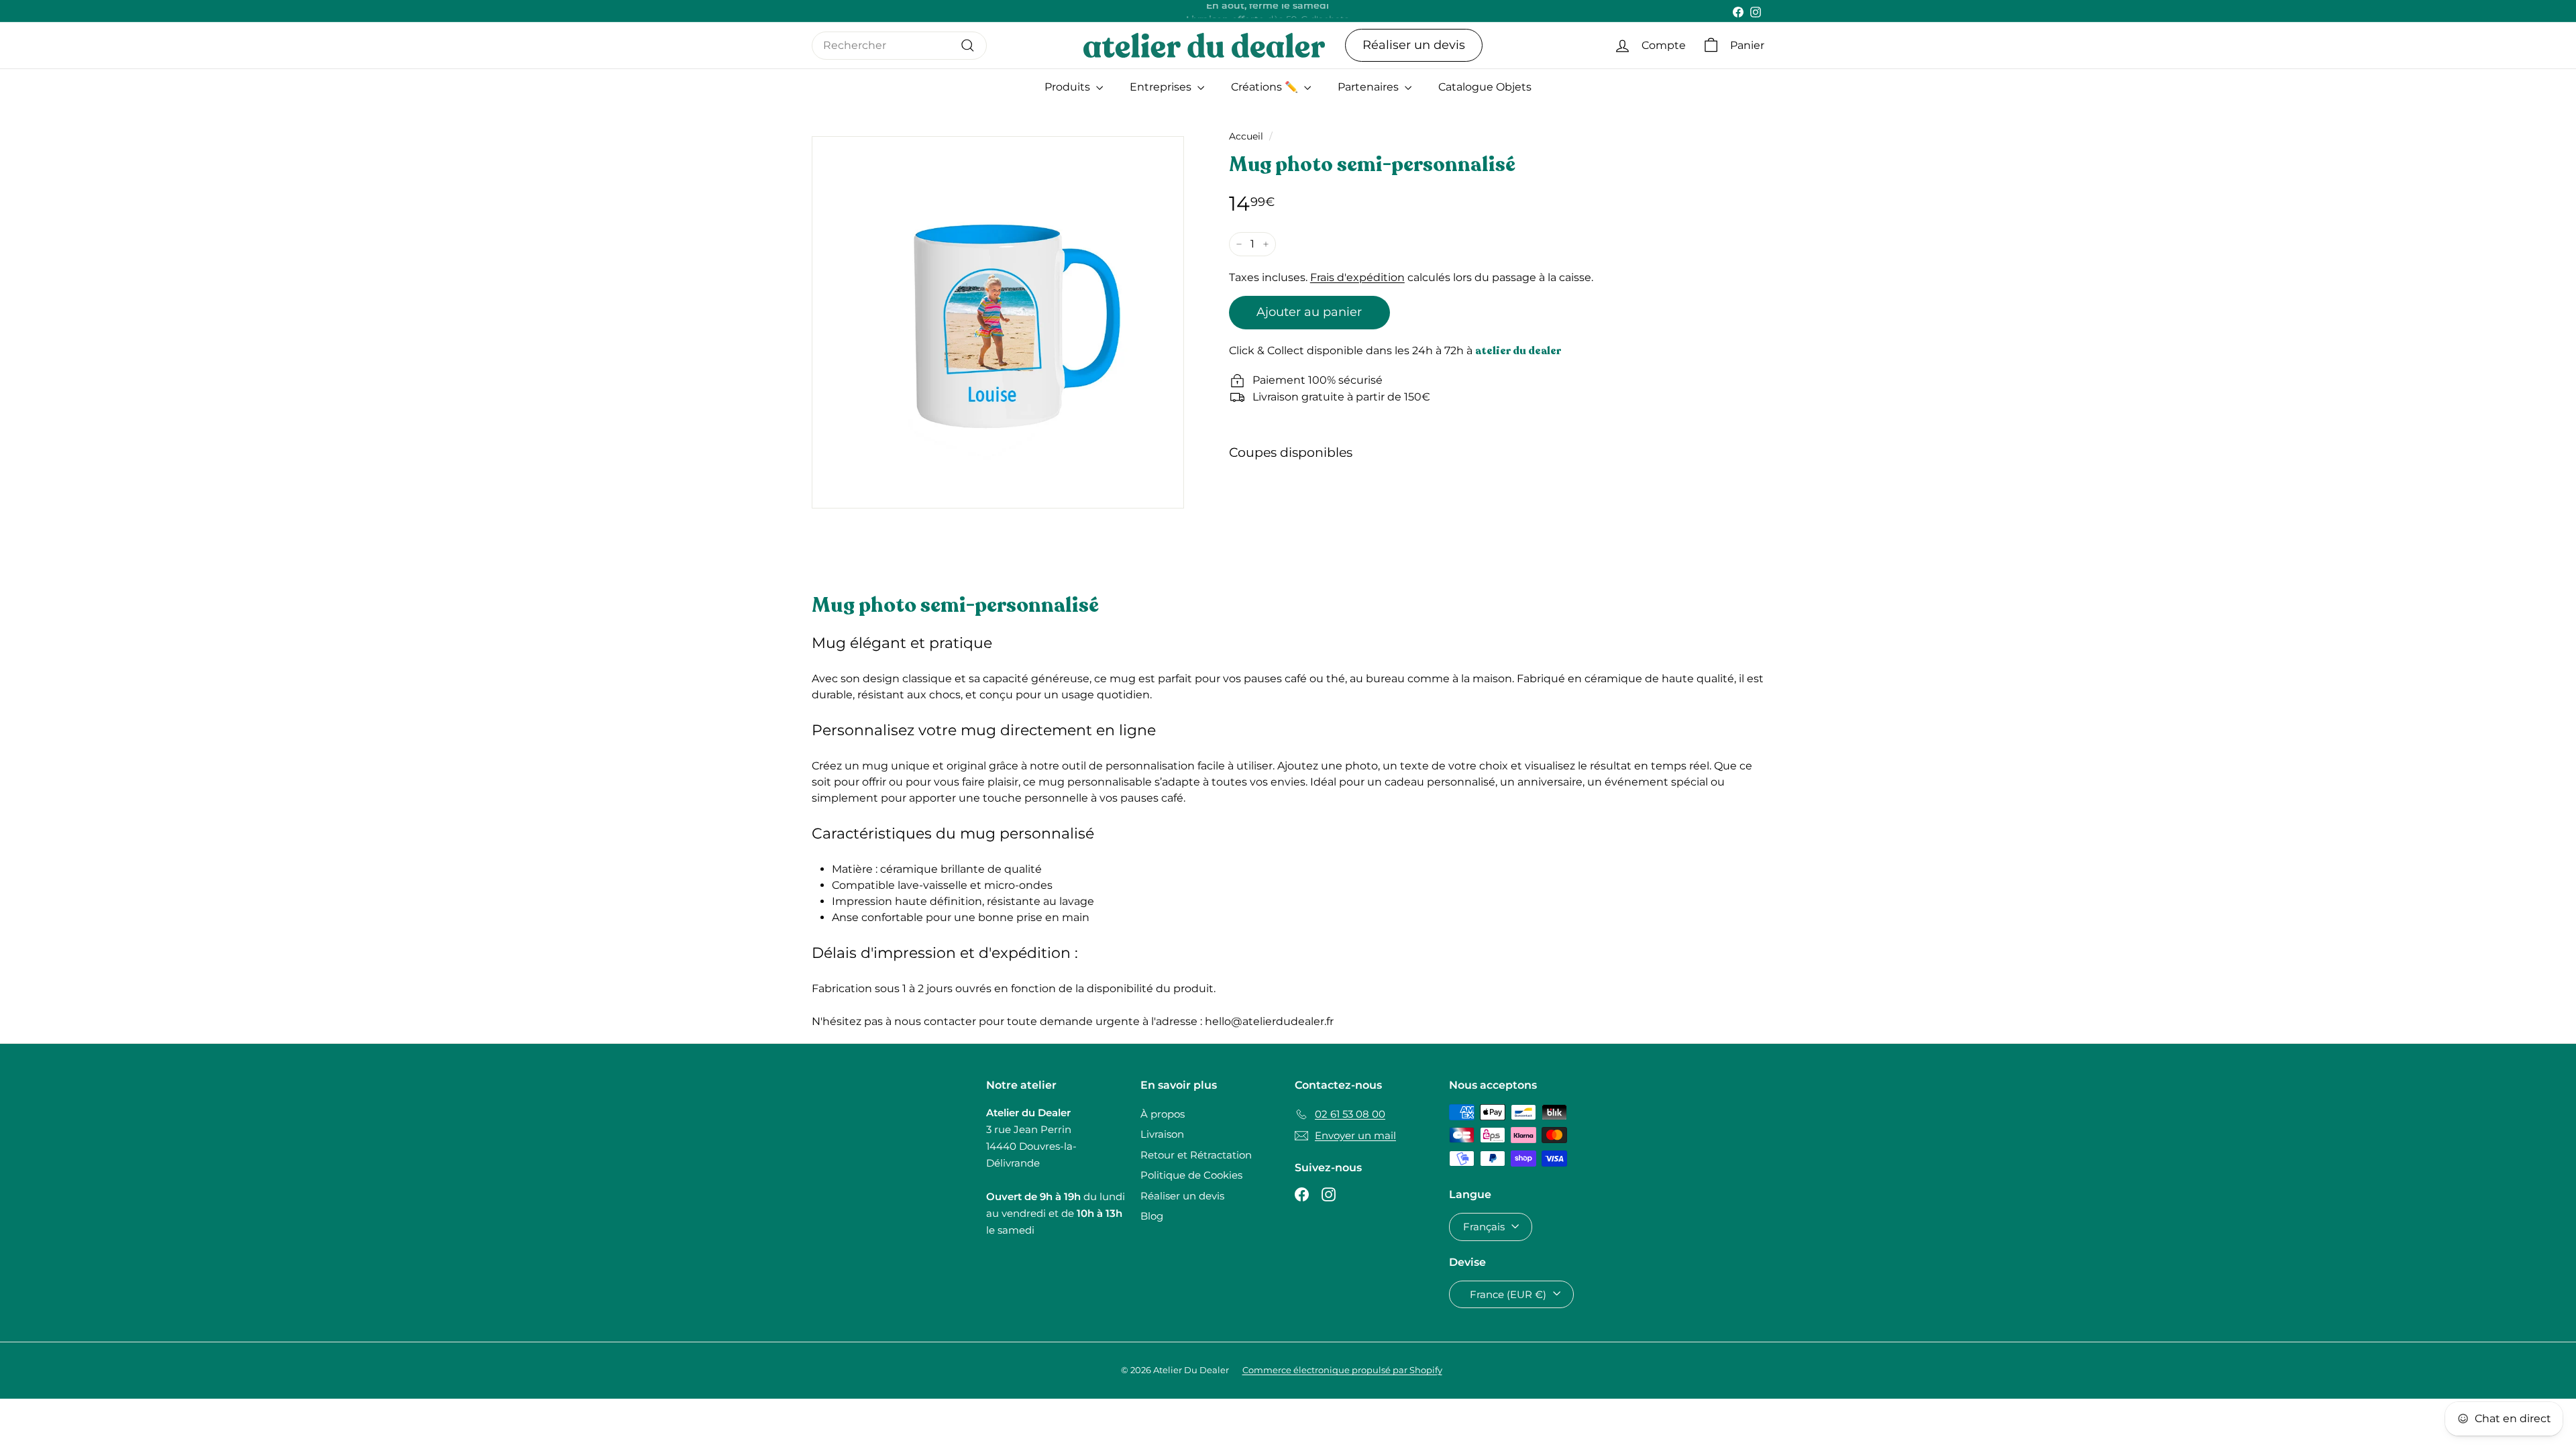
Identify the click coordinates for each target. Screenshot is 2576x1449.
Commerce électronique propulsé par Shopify (1342, 1370)
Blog (1152, 1216)
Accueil (1246, 136)
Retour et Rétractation (1196, 1155)
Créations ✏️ (1266, 87)
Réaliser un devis (1414, 45)
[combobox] (899, 46)
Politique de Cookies (1191, 1175)
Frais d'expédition (1357, 277)
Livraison (1162, 1134)
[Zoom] (998, 322)
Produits (1069, 87)
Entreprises (1162, 87)
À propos (1163, 1114)
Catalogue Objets (1485, 87)
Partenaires (1370, 87)
